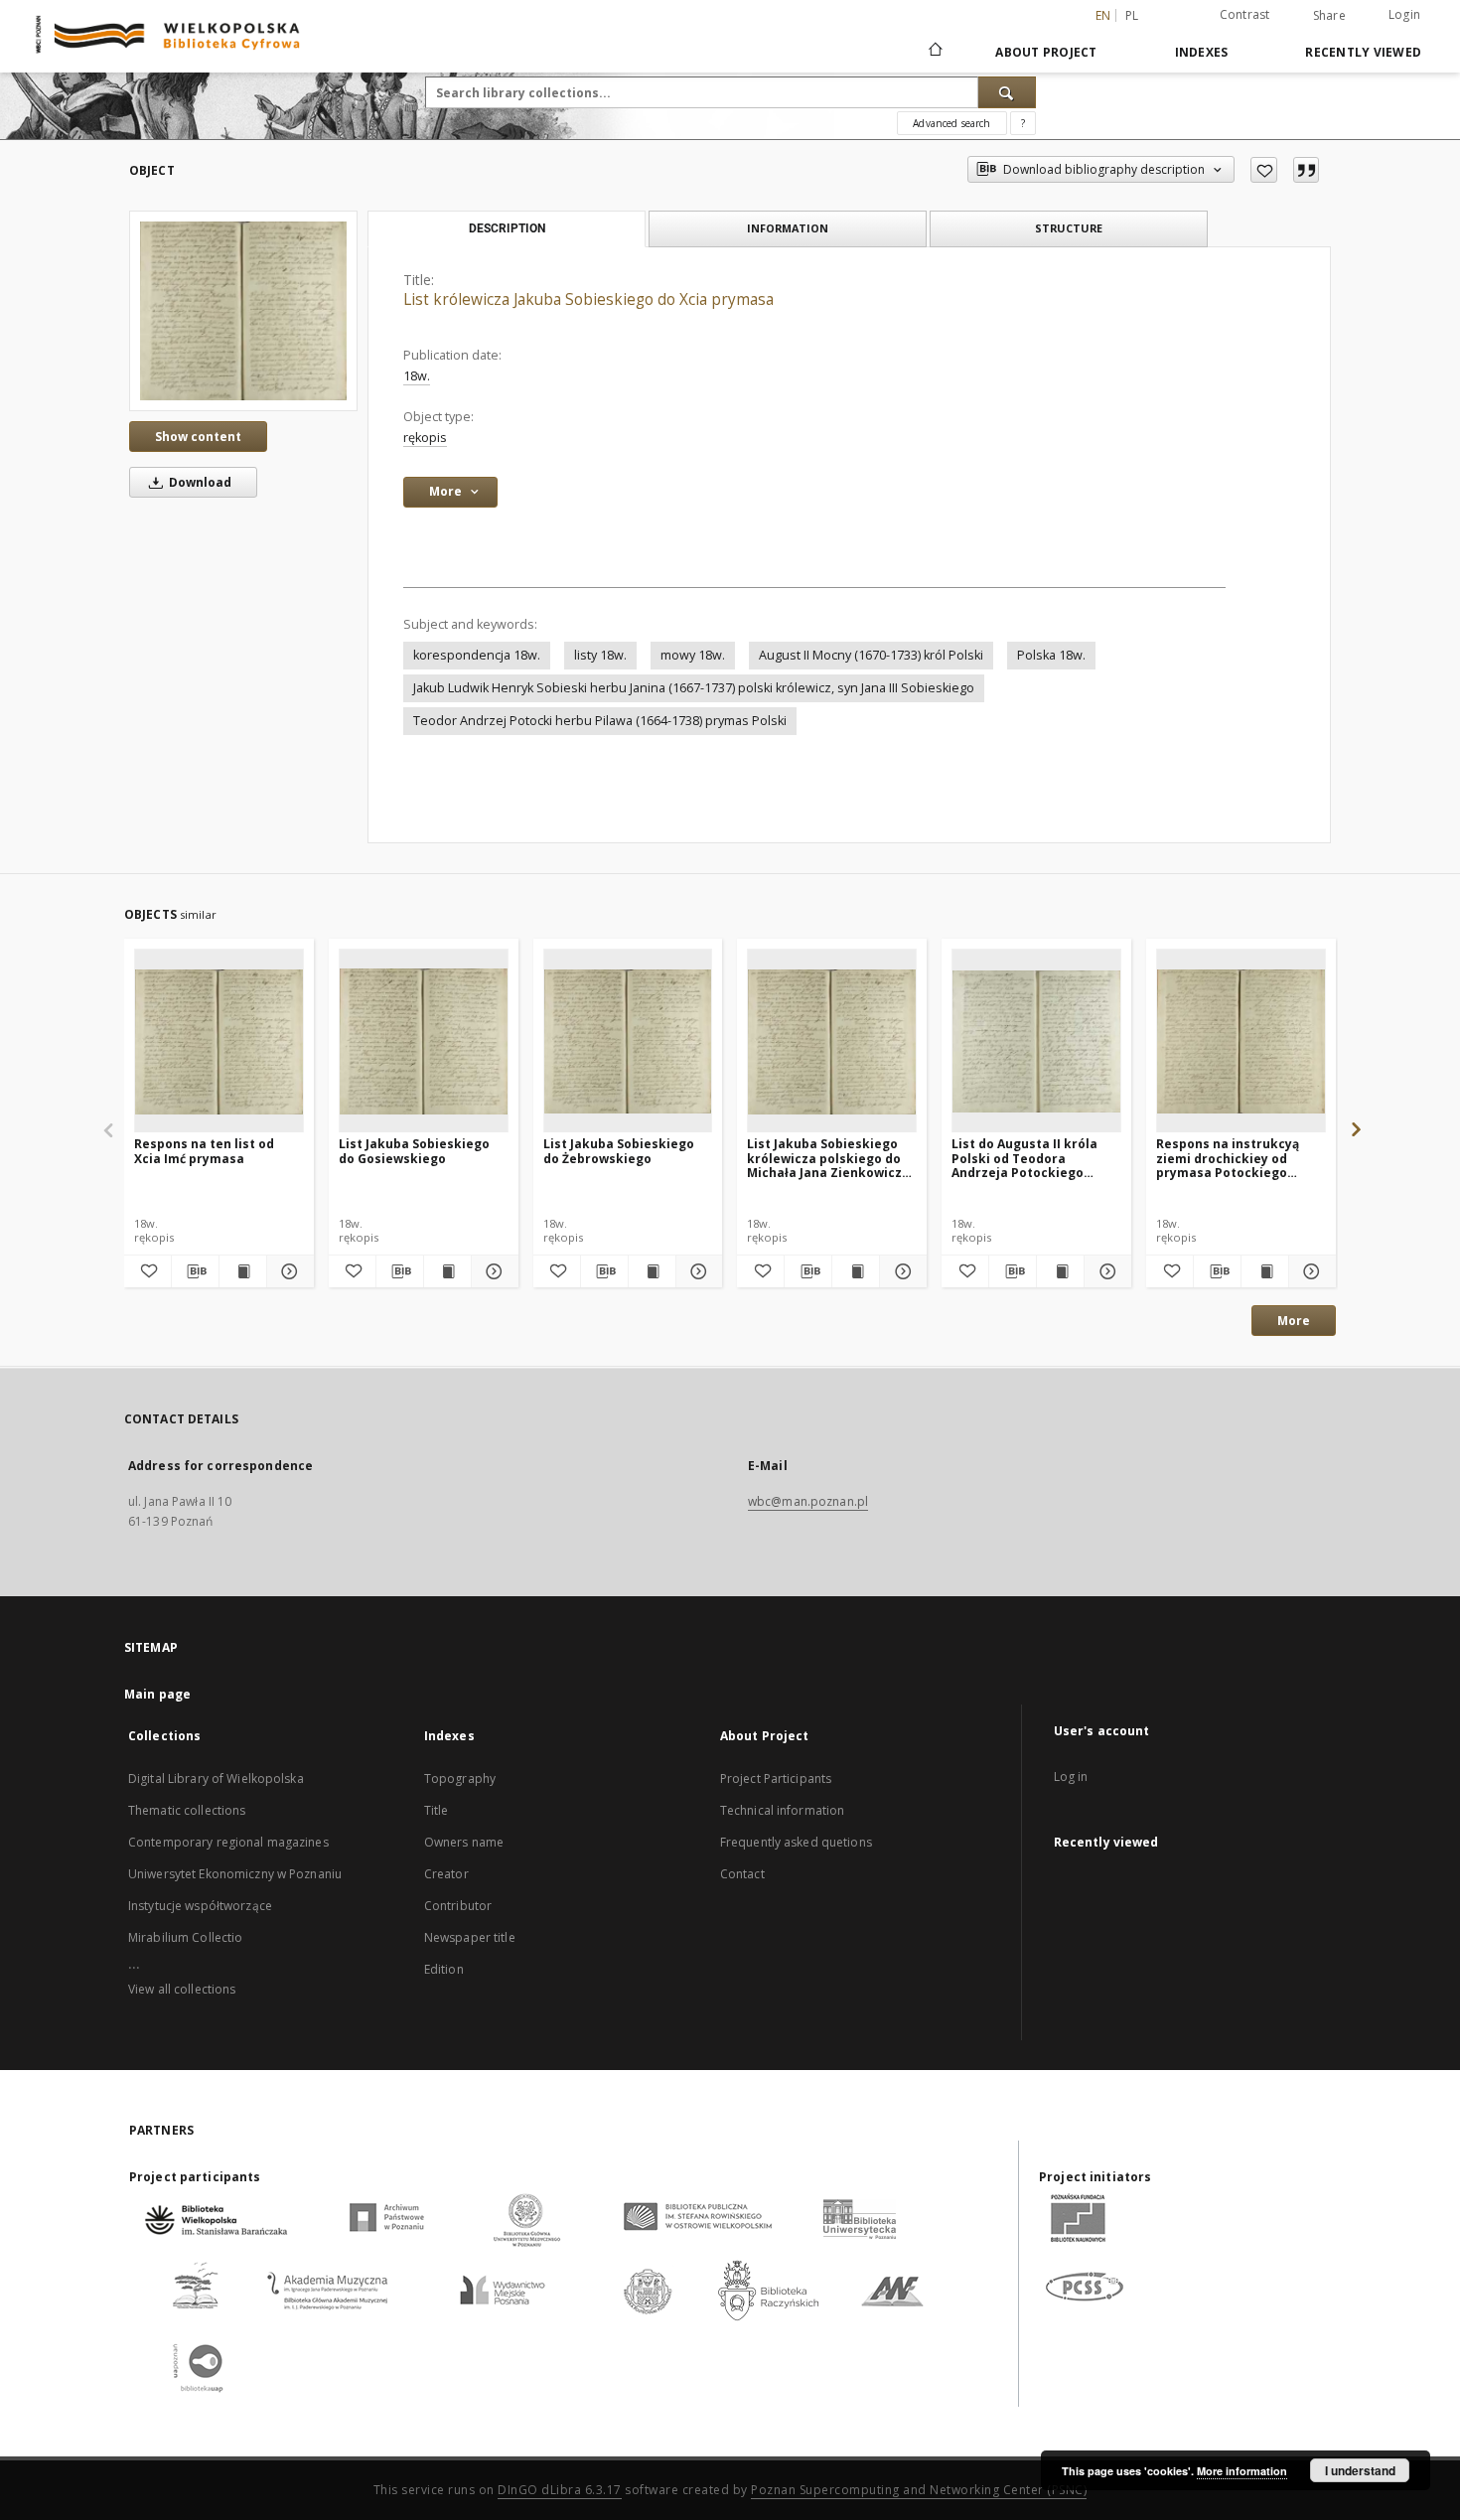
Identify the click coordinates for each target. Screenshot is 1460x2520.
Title (437, 1810)
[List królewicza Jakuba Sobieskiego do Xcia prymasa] (243, 310)
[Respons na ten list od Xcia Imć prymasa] (219, 1041)
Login (1404, 14)
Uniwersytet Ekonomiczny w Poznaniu (235, 1874)
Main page (157, 1694)
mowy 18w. (693, 655)
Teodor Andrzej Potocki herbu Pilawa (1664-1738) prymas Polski (600, 721)
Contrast (1245, 14)
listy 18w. (600, 655)
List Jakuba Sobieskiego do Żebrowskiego (619, 1151)
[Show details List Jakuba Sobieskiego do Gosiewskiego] (492, 1271)
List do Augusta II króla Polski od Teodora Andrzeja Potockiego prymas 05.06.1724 (1024, 1158)
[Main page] (934, 52)
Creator (446, 1874)
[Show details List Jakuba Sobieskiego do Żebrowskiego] (697, 1271)
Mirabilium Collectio (185, 1937)
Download (199, 482)
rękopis (425, 438)
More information (1242, 2471)
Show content (198, 437)
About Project (1046, 52)
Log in (1071, 1777)
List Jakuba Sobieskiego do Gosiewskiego (414, 1151)
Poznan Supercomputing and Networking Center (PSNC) (919, 2490)
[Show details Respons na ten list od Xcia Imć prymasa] (288, 1271)
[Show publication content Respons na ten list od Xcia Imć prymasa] (243, 1271)
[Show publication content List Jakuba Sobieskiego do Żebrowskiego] (652, 1271)
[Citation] (1306, 170)
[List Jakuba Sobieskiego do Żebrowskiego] (628, 1041)
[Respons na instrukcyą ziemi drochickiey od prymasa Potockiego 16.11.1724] (1241, 1041)
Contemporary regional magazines (228, 1842)
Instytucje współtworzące (200, 1906)
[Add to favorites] (1264, 170)
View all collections (182, 1989)
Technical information (783, 1810)
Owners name (464, 1842)
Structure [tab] (1069, 228)
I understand (1360, 2470)
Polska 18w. (1051, 655)
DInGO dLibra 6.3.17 (560, 2490)
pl (1132, 15)
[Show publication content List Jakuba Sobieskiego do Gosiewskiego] (447, 1271)
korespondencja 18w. (477, 655)
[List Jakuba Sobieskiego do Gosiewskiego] (424, 1041)
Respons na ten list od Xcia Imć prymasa (204, 1151)
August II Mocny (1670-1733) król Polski (871, 655)
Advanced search (951, 123)
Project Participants (776, 1779)
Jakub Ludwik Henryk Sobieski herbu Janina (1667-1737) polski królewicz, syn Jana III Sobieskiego (694, 688)
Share (1329, 16)
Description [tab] (507, 228)
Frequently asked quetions (796, 1842)
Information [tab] (788, 228)
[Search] (1007, 92)
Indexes (1202, 52)
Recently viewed (1363, 52)
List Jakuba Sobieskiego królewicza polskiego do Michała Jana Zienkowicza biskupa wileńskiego (828, 1158)
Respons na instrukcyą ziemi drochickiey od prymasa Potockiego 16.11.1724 (1228, 1158)
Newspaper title (470, 1937)
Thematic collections (187, 1810)
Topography (460, 1779)
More (1294, 1321)
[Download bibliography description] (195, 1271)
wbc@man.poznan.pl (808, 1501)
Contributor (458, 1906)
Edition (444, 1969)
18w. (417, 376)
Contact (742, 1874)
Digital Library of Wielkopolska (216, 1779)
